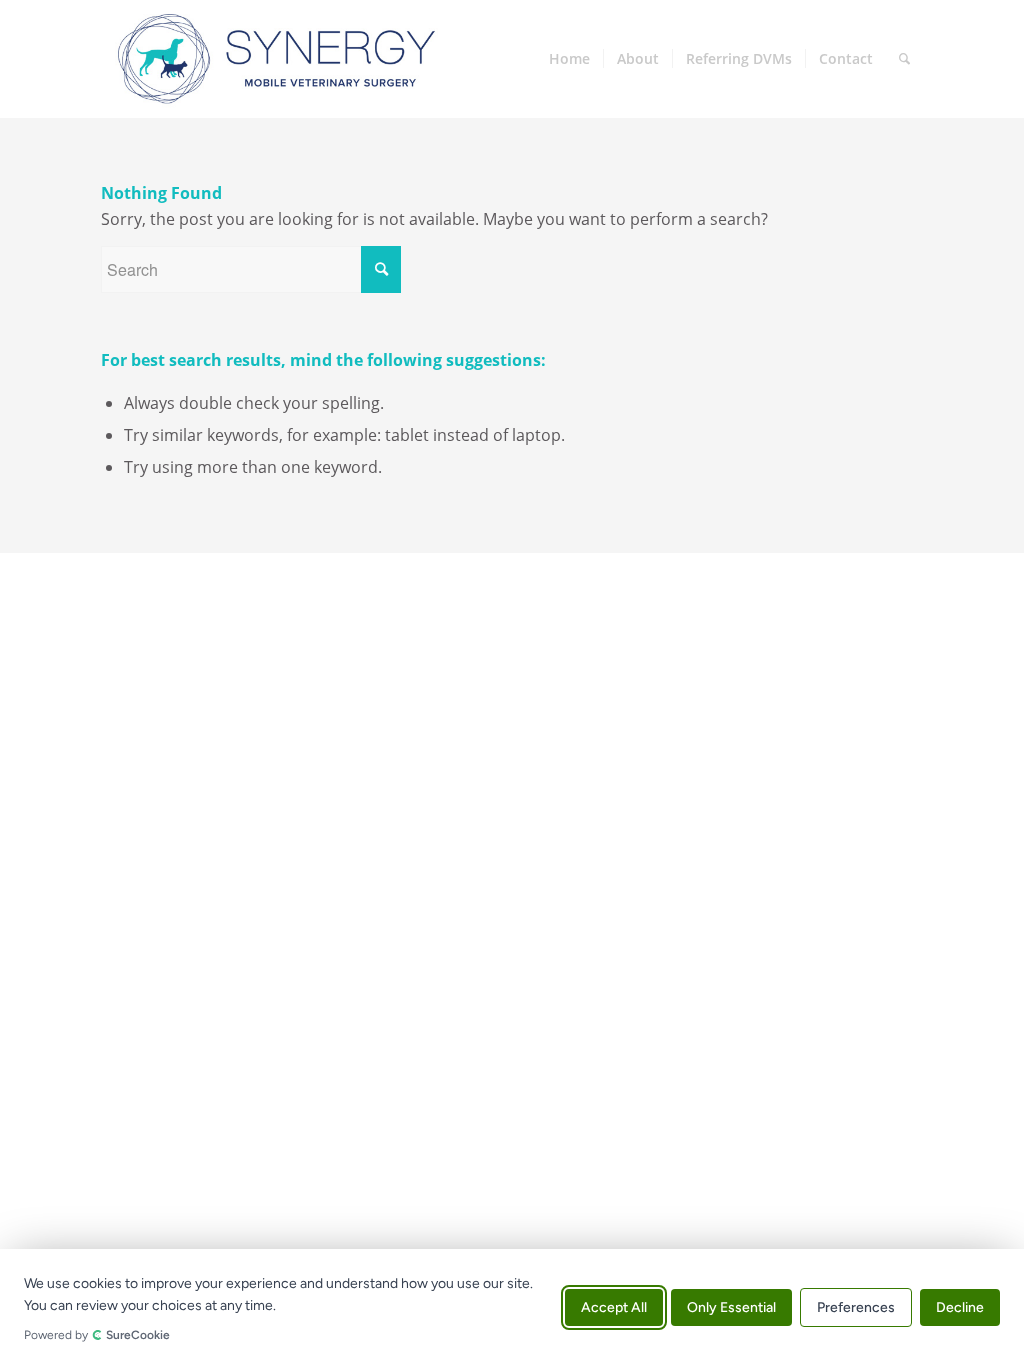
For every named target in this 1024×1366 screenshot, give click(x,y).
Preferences (856, 1307)
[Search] (904, 59)
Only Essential (731, 1307)
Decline (960, 1307)
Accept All (614, 1307)
